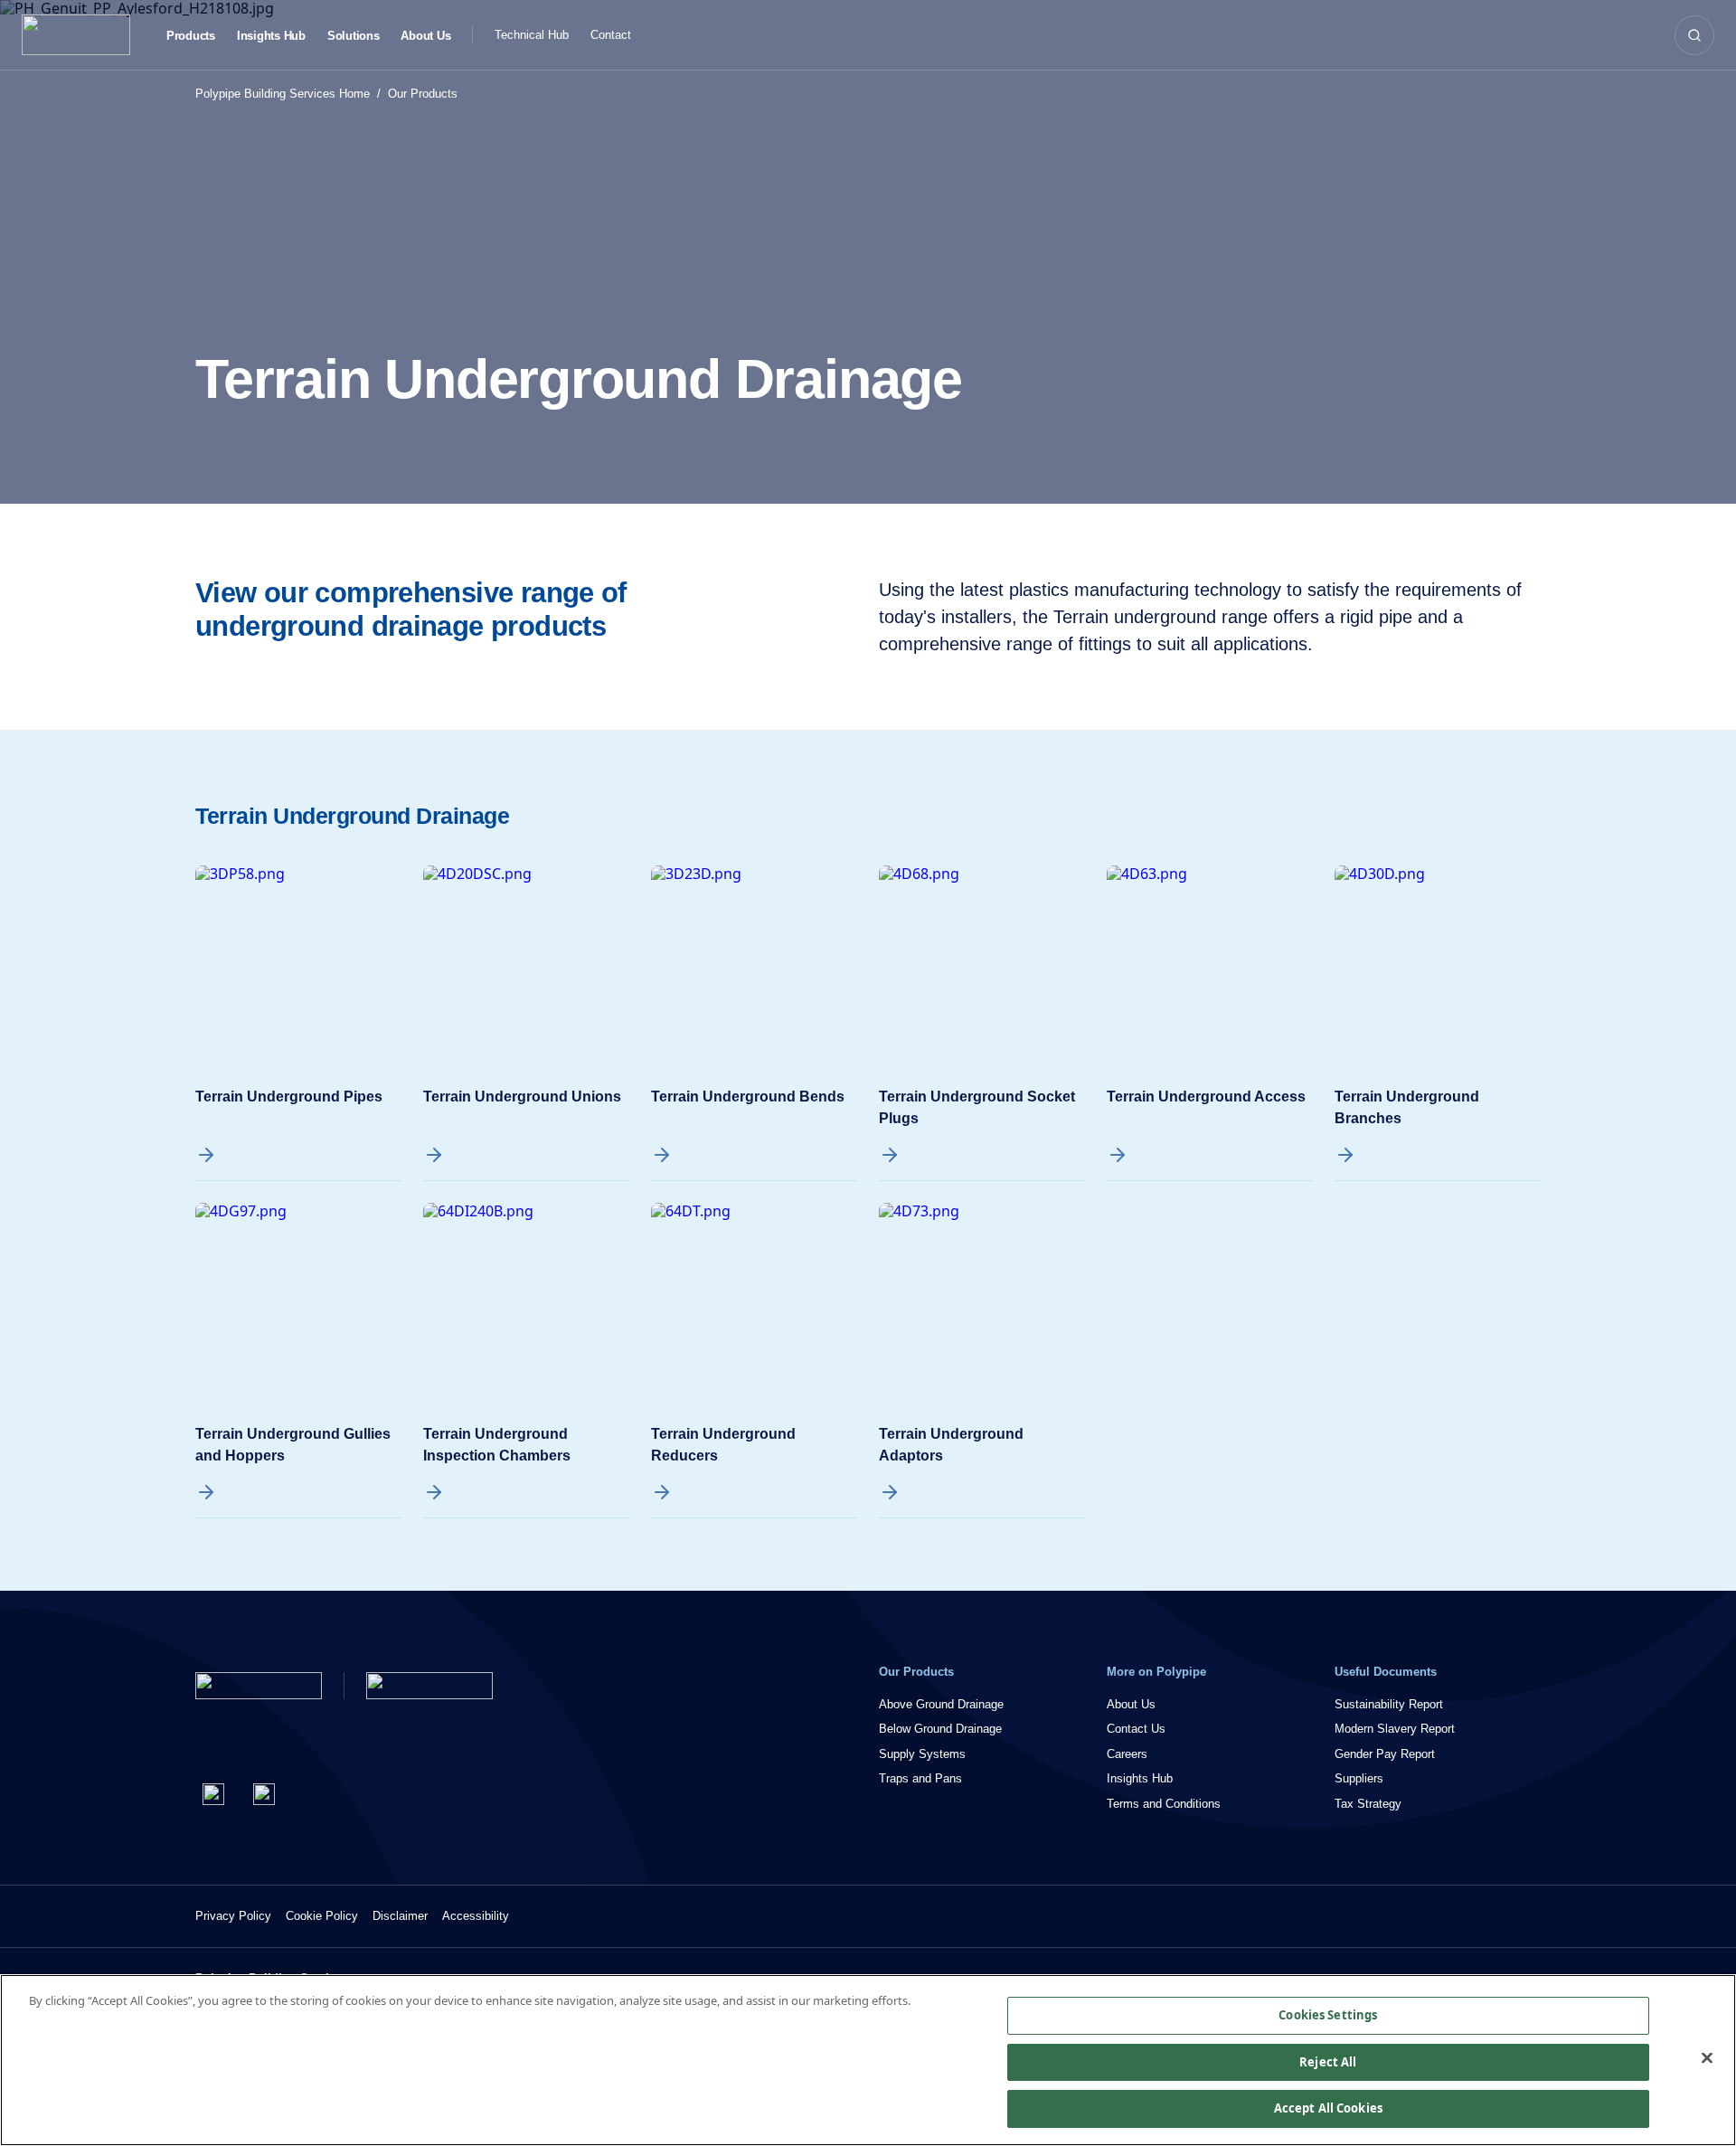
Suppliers (1359, 1778)
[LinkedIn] (213, 1794)
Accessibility (476, 1916)
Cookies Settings (1328, 2015)
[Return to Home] (259, 1686)
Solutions (354, 36)
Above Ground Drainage (941, 1704)
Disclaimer (400, 1916)
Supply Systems (922, 1754)
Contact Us (1136, 1729)
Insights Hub (271, 36)
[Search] (1694, 35)
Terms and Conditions (1164, 1804)
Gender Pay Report (1385, 1754)
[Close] (1707, 2058)
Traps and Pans (920, 1778)
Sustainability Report (1389, 1704)
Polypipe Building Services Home (283, 94)
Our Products (423, 94)
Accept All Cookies (1328, 2108)
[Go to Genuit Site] (429, 1686)
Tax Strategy (1368, 1804)
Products (191, 36)
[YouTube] (264, 1794)
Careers (1127, 1754)
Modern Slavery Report (1395, 1729)
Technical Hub (532, 35)
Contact (611, 35)
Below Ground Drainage (940, 1729)
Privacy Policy (233, 1916)
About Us (425, 36)
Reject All (1328, 2062)
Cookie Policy (322, 1916)
